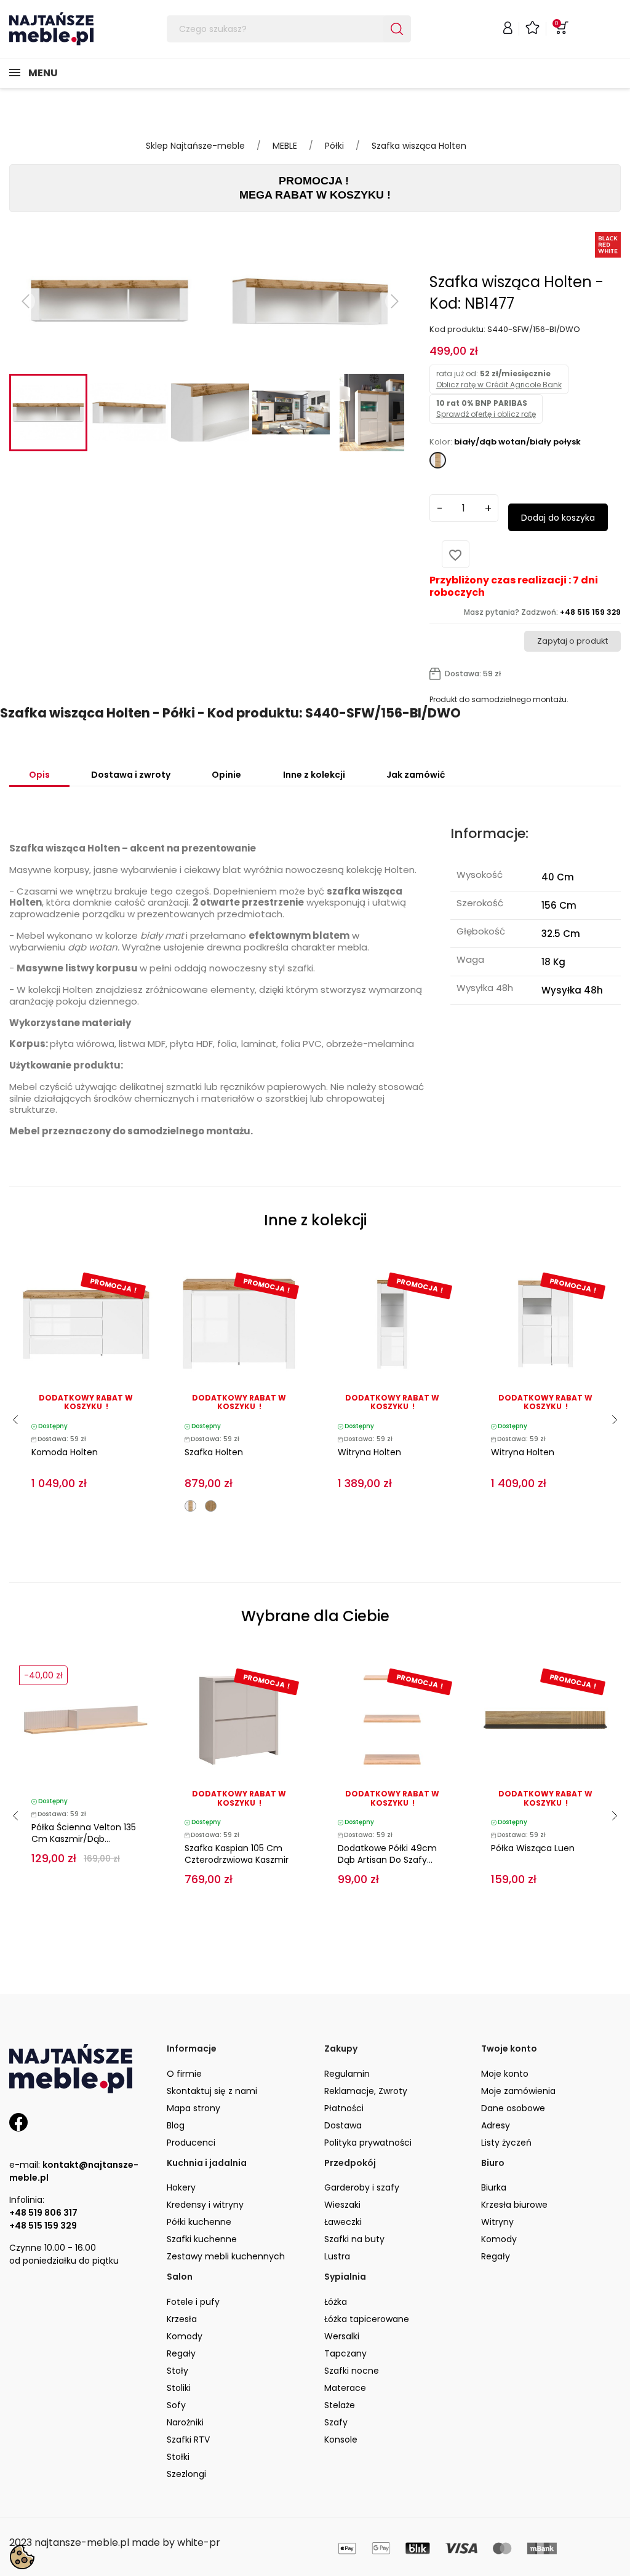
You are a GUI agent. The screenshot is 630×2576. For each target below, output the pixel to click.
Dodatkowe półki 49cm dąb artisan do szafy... (387, 1854)
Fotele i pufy (193, 2302)
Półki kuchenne (199, 2222)
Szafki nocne (352, 2371)
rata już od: (499, 379)
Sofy (176, 2405)
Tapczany (345, 2353)
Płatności (344, 2108)
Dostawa (343, 2125)
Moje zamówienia (518, 2091)
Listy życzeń (506, 2143)
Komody (499, 2239)
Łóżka (336, 2302)
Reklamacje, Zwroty (366, 2091)
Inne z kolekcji (314, 775)
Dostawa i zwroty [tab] (131, 775)
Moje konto (505, 2074)
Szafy (336, 2422)
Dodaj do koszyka (558, 518)
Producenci (191, 2143)
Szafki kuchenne (202, 2239)
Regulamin (347, 2074)
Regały (496, 2256)
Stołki (178, 2457)
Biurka (494, 2187)
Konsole (341, 2440)
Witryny (497, 2222)
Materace (345, 2388)
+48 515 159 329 (43, 2226)
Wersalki (342, 2336)
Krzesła (182, 2319)
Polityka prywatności (368, 2143)
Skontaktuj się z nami (212, 2091)
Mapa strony (193, 2108)
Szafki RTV (188, 2440)
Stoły (177, 2371)
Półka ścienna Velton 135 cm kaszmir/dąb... (84, 1833)
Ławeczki (343, 2222)
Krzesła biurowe (514, 2205)
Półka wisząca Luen (533, 1848)
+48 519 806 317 (43, 2213)
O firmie (184, 2074)
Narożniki (185, 2422)
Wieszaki (342, 2205)
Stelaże (340, 2405)
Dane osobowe (513, 2108)
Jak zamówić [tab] (416, 775)
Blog (176, 2125)
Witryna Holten (369, 1452)
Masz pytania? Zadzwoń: (542, 612)
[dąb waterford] (211, 1506)
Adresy (496, 2125)
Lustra (337, 2256)
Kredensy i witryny (205, 2205)
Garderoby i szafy (362, 2187)
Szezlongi (186, 2474)
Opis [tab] (39, 775)
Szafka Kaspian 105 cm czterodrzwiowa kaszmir (237, 1854)
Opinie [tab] (226, 775)
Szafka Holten (214, 1452)
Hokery (181, 2187)
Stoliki (179, 2388)
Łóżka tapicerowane (367, 2319)
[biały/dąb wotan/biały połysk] (190, 1506)
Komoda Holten (65, 1452)
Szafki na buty (354, 2239)
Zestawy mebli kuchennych (226, 2256)
